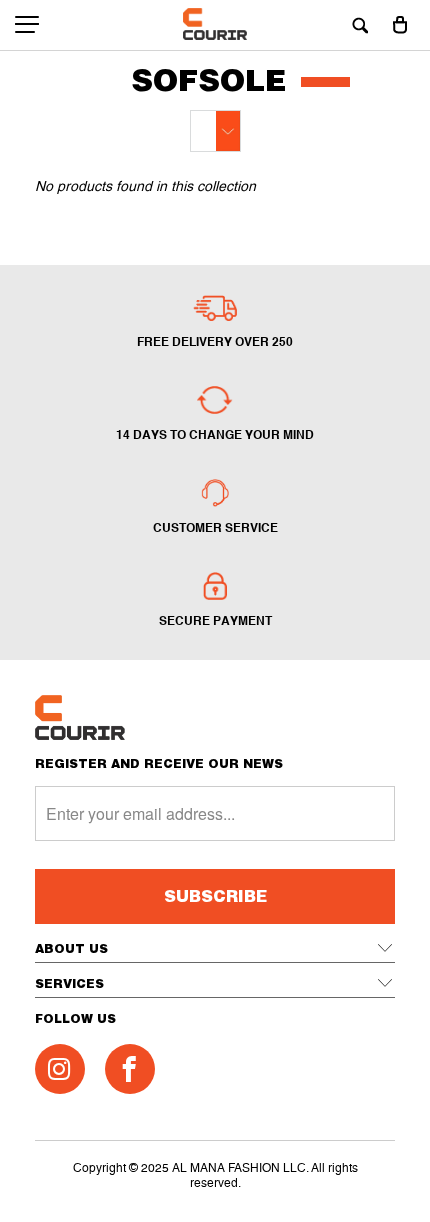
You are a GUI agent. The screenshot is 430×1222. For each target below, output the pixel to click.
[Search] (360, 25)
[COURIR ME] (215, 25)
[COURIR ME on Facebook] (130, 1069)
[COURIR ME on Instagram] (60, 1069)
